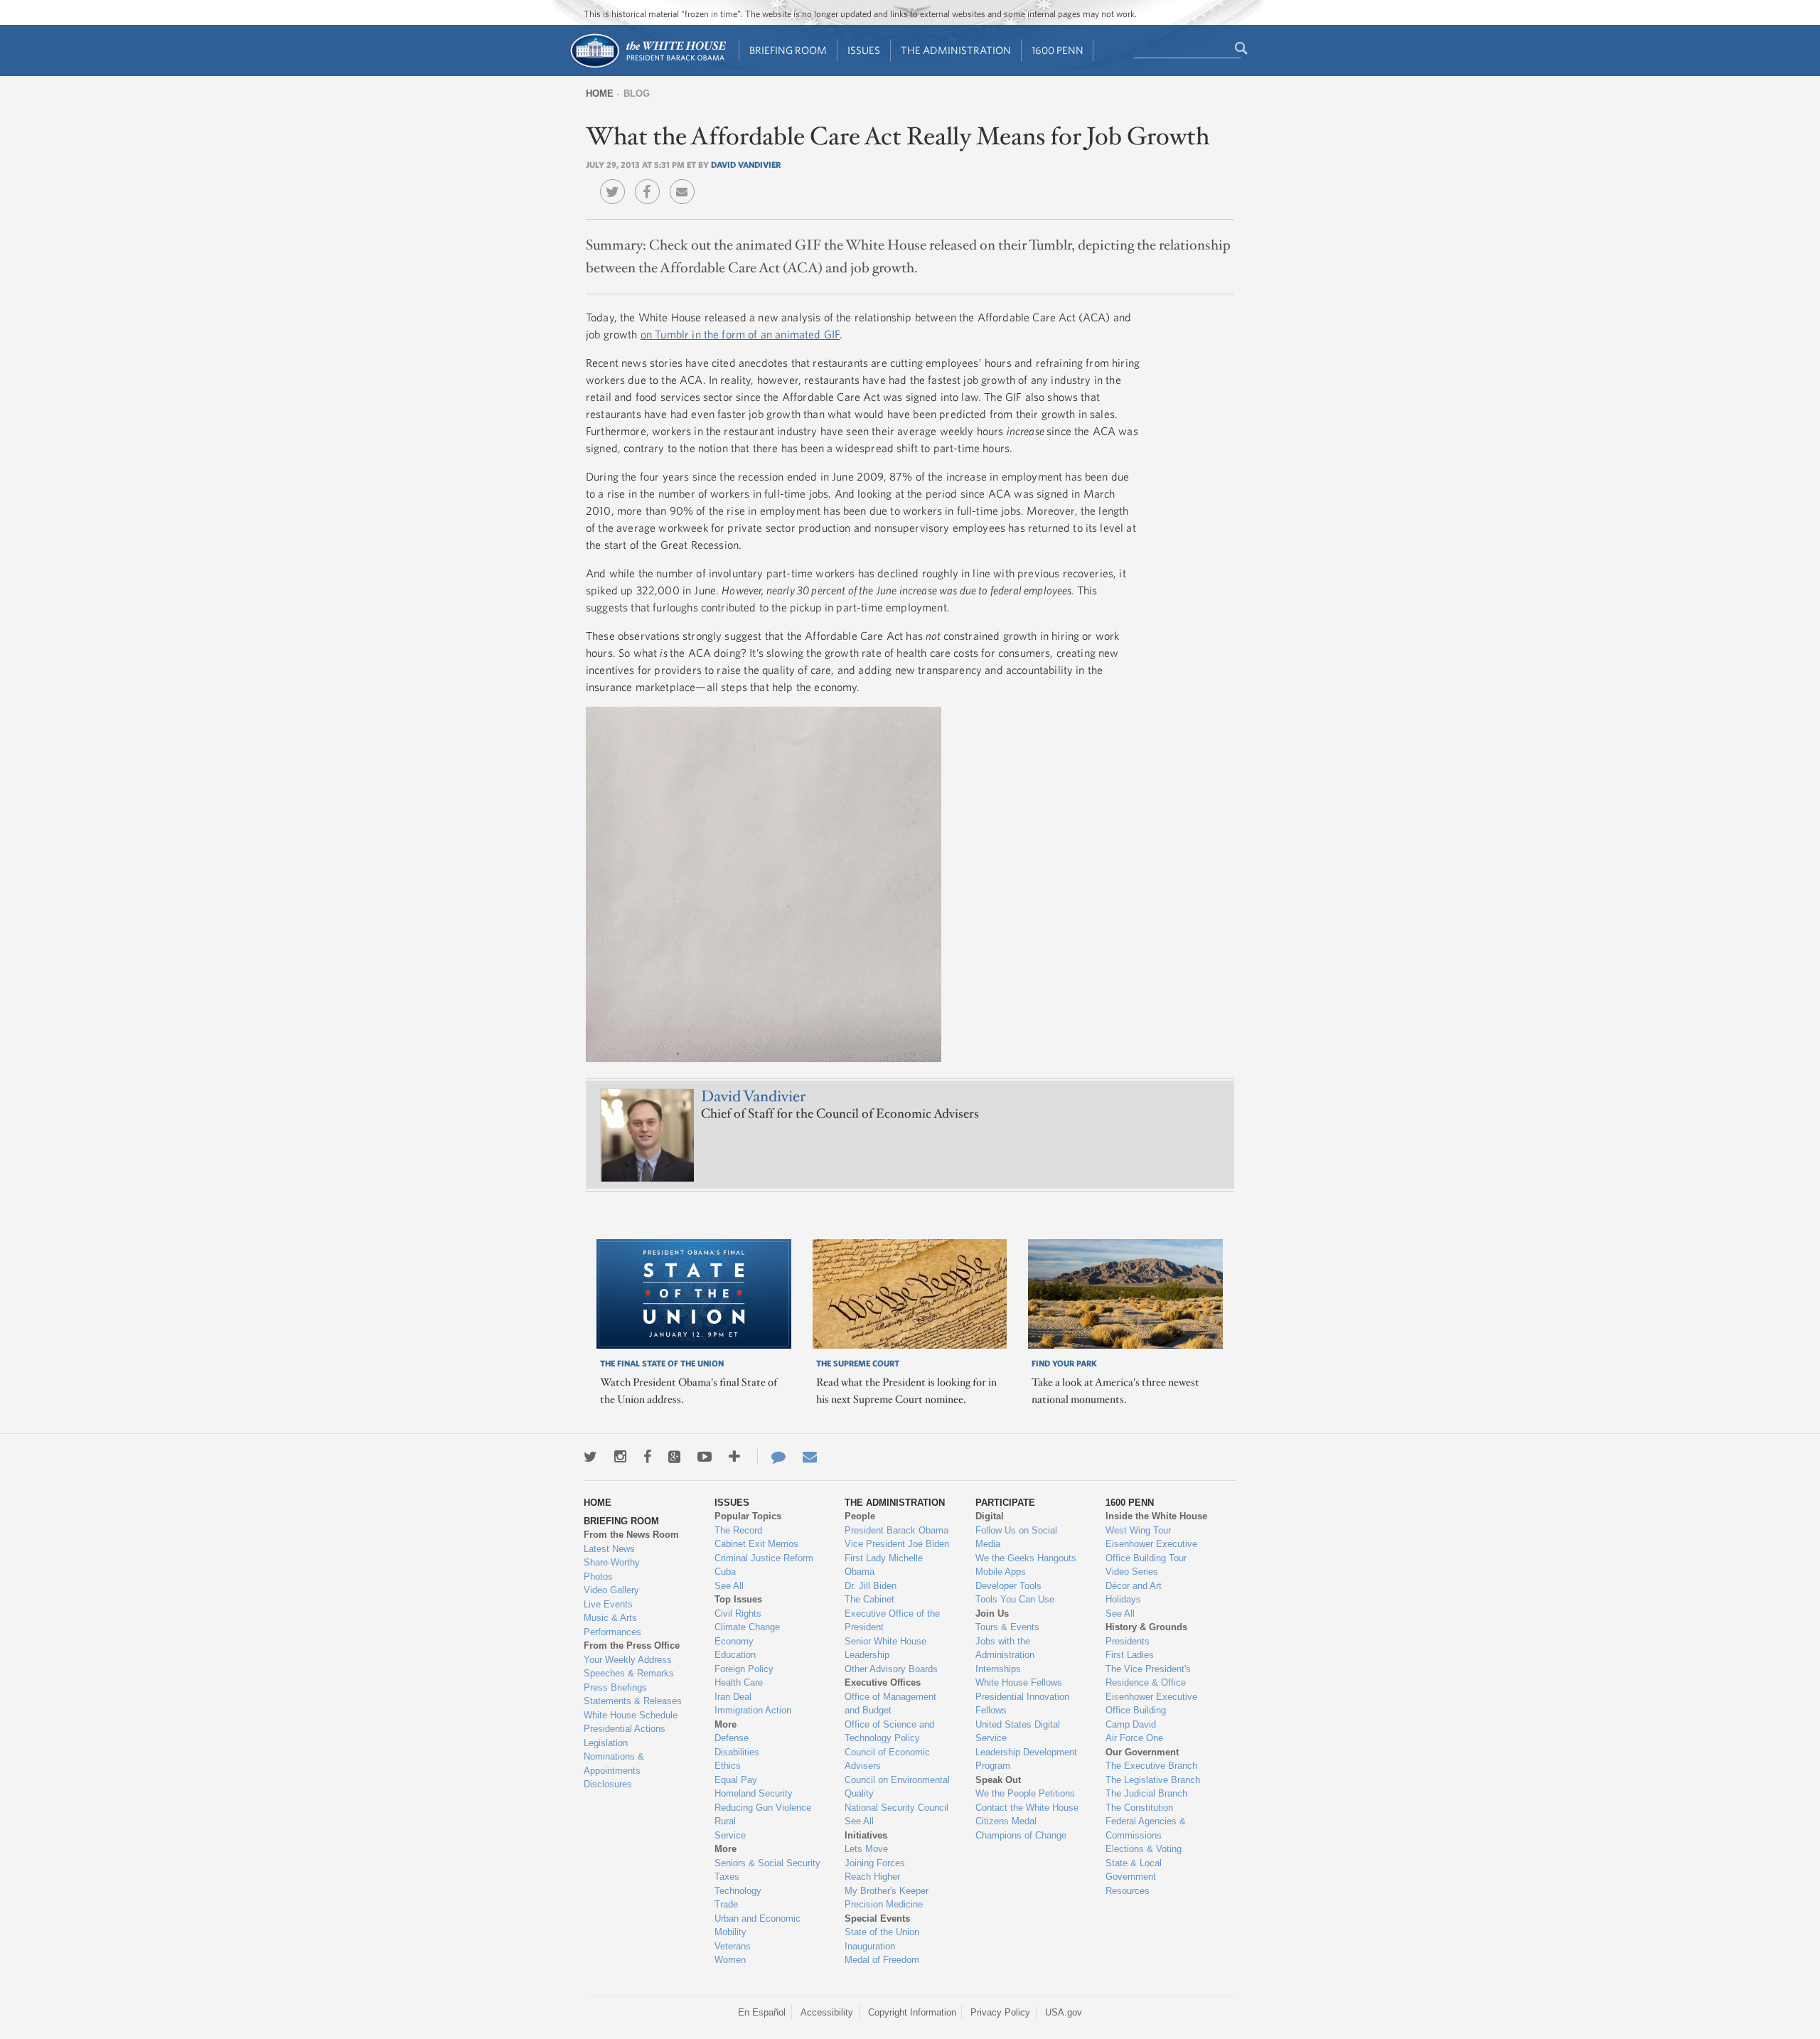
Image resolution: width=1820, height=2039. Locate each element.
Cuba (725, 1572)
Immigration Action (753, 1710)
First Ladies (1130, 1655)
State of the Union (882, 1932)
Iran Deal (733, 1697)
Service (730, 1835)
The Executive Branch (1151, 1766)
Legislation (606, 1743)
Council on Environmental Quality (897, 1787)
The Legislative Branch (1153, 1780)
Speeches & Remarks (629, 1673)
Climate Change (747, 1627)
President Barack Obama (896, 1530)
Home (600, 93)
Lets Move (866, 1849)
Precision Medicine (884, 1904)
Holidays (1123, 1599)
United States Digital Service (1018, 1732)
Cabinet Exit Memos (756, 1544)
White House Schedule (631, 1715)
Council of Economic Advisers (887, 1759)
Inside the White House (1156, 1516)
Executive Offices (883, 1682)
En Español (762, 2012)
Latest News (609, 1549)
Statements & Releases (633, 1701)
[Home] (647, 66)
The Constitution (1139, 1808)
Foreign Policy (744, 1669)
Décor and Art (1134, 1586)
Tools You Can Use (1015, 1599)
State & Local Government (1134, 1870)
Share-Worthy (612, 1562)
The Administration (956, 50)
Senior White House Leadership (885, 1648)
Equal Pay (736, 1780)
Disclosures (608, 1784)
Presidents (1128, 1641)
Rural (725, 1821)
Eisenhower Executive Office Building (1151, 1704)
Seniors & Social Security (767, 1863)
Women (730, 1960)
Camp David (1131, 1724)
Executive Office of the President (892, 1621)
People (860, 1516)
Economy (734, 1641)
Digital (990, 1516)
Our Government (1142, 1752)
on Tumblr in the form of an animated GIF (740, 334)
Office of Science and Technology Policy (889, 1732)
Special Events (877, 1918)
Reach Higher (872, 1877)
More (726, 1724)
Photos (598, 1577)
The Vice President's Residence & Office (1148, 1676)
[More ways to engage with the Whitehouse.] (734, 1457)
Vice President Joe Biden (897, 1544)
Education (735, 1655)
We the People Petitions (1025, 1793)
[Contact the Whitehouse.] (771, 1457)
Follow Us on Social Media (1016, 1537)
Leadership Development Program (1026, 1759)
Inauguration (870, 1946)
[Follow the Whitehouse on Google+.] (674, 1457)
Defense (732, 1738)
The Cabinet (869, 1599)
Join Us (992, 1613)
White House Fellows (1019, 1682)
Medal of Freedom (882, 1960)
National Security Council (896, 1808)
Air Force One (1134, 1738)
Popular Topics (748, 1516)
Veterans (733, 1946)
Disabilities (737, 1752)
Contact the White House (1027, 1808)
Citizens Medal (1006, 1821)
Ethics (728, 1766)
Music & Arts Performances (612, 1625)
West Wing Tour (1138, 1530)
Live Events (608, 1604)
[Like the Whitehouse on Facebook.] (647, 1457)
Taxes (727, 1877)
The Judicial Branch (1146, 1793)
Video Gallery (611, 1590)
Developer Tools (1008, 1586)
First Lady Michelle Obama (884, 1565)
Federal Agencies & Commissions (1146, 1828)
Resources (1128, 1891)
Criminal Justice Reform (764, 1558)
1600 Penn (1058, 50)
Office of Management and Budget (890, 1704)
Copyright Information (912, 2012)
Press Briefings (615, 1687)
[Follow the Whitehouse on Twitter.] (590, 1457)
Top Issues (738, 1599)
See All (729, 1586)
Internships (998, 1669)
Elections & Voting (1144, 1849)
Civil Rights (738, 1613)
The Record (738, 1530)
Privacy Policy (1000, 2012)
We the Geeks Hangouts (1026, 1558)
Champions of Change (1021, 1835)
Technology (738, 1891)
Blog (637, 93)
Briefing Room (788, 50)
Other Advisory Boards (891, 1669)
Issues (864, 50)
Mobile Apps (1001, 1572)
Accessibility (827, 2012)
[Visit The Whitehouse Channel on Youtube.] (705, 1457)
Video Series (1132, 1572)
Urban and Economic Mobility (758, 1926)
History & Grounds (1146, 1627)
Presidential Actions (625, 1729)
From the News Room (631, 1535)
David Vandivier (746, 164)
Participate (1005, 1503)
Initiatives (866, 1835)
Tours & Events (1007, 1627)
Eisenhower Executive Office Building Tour (1151, 1551)
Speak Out (998, 1780)
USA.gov (1064, 2012)
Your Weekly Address (628, 1660)
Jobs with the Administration (1005, 1648)
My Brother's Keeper (887, 1891)
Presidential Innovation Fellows (1022, 1704)
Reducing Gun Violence (763, 1808)
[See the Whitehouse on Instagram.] (620, 1457)
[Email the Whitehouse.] (810, 1457)
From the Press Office (632, 1645)
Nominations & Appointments (614, 1764)
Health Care (739, 1682)
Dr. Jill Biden (871, 1586)
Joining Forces (875, 1863)
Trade (726, 1904)
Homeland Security (754, 1793)
